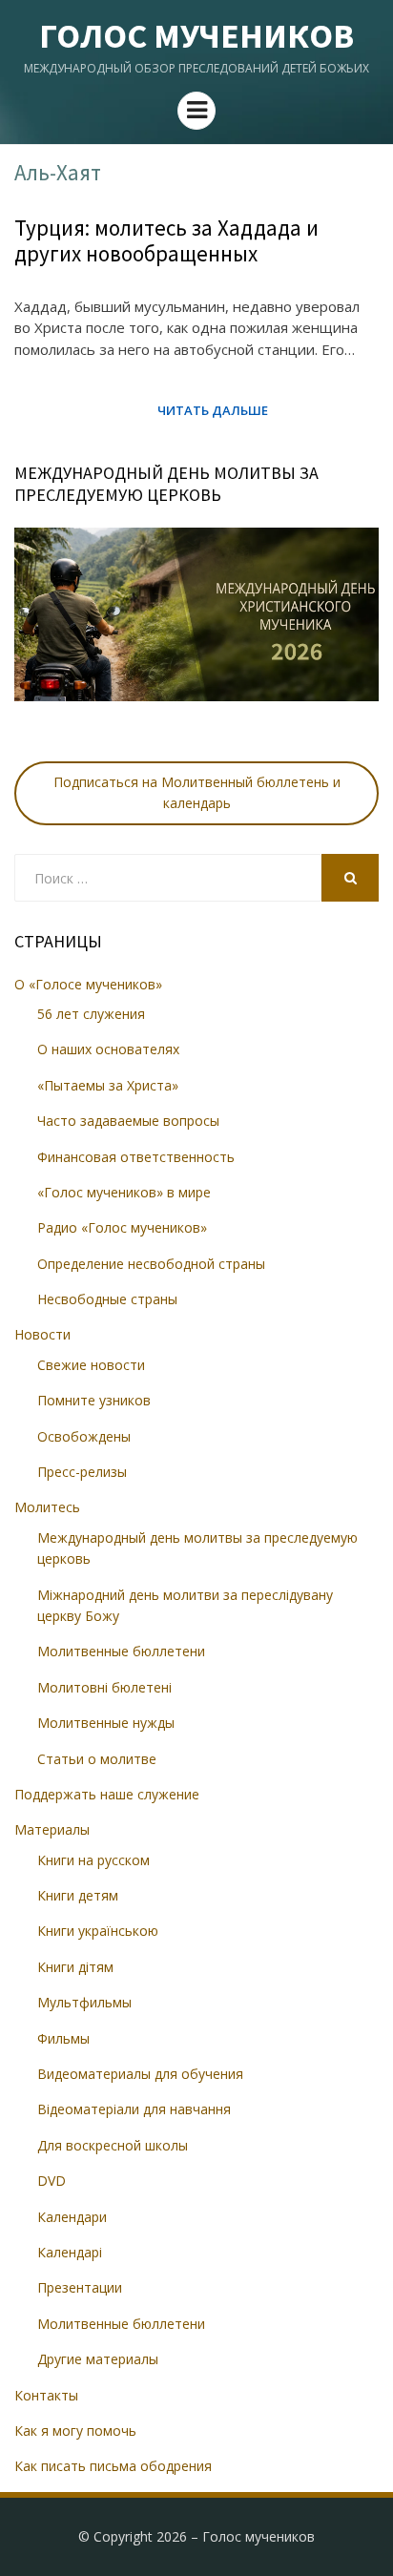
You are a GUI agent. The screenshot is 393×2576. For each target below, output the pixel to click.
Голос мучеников (196, 36)
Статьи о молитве (97, 1759)
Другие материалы (98, 2359)
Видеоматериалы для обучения (140, 2074)
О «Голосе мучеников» (88, 984)
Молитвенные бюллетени (121, 1651)
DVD (52, 2181)
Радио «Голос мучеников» (122, 1227)
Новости (42, 1334)
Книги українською (98, 1931)
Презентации (80, 2287)
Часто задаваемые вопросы (128, 1121)
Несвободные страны (107, 1299)
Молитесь (47, 1507)
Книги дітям (75, 1967)
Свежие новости (91, 1365)
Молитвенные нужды (106, 1723)
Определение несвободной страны (151, 1264)
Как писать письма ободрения (113, 2466)
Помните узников (94, 1400)
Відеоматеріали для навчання (134, 2109)
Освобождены (84, 1436)
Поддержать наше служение (107, 1794)
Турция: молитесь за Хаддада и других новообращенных (166, 241)
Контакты (46, 2395)
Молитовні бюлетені (104, 1687)
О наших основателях (108, 1049)
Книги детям (78, 1895)
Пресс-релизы (82, 1472)
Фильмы (63, 2038)
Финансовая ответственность (136, 1157)
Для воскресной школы (113, 2145)
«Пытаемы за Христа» (108, 1085)
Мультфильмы (84, 2002)
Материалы (52, 1829)
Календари (72, 2217)
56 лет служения (91, 1014)
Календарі (70, 2252)
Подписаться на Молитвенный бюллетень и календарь (197, 792)
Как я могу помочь (75, 2431)
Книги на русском (93, 1860)
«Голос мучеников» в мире (124, 1192)
